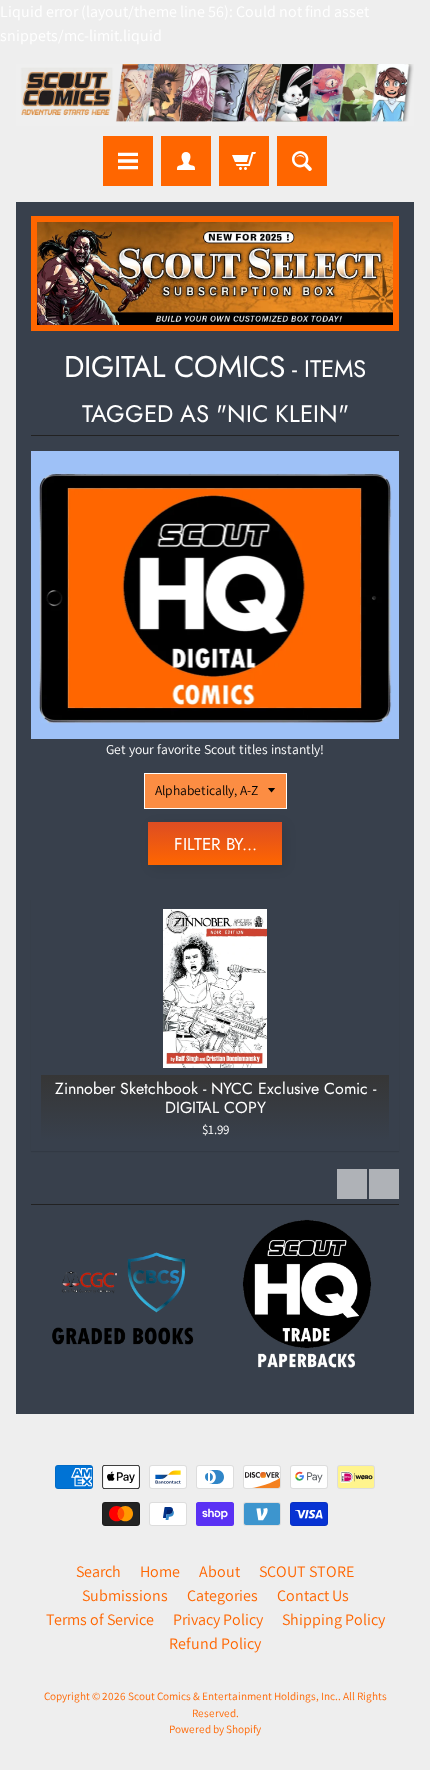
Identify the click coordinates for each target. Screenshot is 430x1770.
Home (160, 1571)
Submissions (125, 1595)
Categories (222, 1595)
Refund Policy (215, 1643)
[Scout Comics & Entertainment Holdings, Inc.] (215, 95)
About (219, 1571)
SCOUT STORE (306, 1571)
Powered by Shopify (215, 1729)
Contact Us (313, 1595)
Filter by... (215, 844)
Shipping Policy (333, 1619)
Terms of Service (100, 1619)
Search (98, 1571)
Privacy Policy (218, 1619)
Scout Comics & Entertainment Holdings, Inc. (233, 1696)
